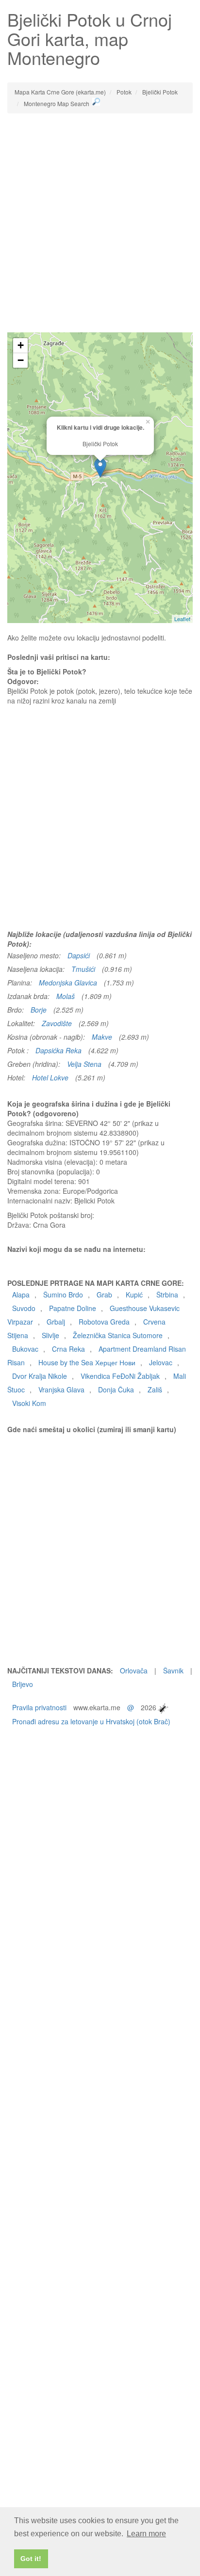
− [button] (21, 360)
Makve (102, 1037)
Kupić (134, 1295)
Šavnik (173, 1670)
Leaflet (182, 619)
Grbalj (56, 1322)
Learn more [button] (146, 2534)
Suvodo (24, 1308)
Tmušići (83, 969)
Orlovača (134, 1670)
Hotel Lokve (50, 1077)
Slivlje (50, 1335)
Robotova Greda (104, 1322)
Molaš (66, 996)
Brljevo (23, 1684)
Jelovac (161, 1362)
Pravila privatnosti (39, 1707)
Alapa (21, 1295)
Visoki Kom (29, 1403)
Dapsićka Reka (58, 1050)
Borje (39, 1010)
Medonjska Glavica (68, 983)
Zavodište (57, 1023)
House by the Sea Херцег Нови (87, 1362)
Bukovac (25, 1349)
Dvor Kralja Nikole (40, 1376)
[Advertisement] (100, 223)
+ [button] (21, 345)
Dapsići (79, 955)
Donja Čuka (116, 1389)
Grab (104, 1295)
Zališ (155, 1389)
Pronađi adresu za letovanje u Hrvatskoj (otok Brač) (91, 1721)
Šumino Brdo (63, 1295)
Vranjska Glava (61, 1389)
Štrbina (167, 1295)
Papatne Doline (73, 1308)
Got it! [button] (31, 2559)
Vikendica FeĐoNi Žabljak (120, 1376)
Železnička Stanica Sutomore (118, 1335)
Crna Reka (68, 1349)
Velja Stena (84, 1064)
